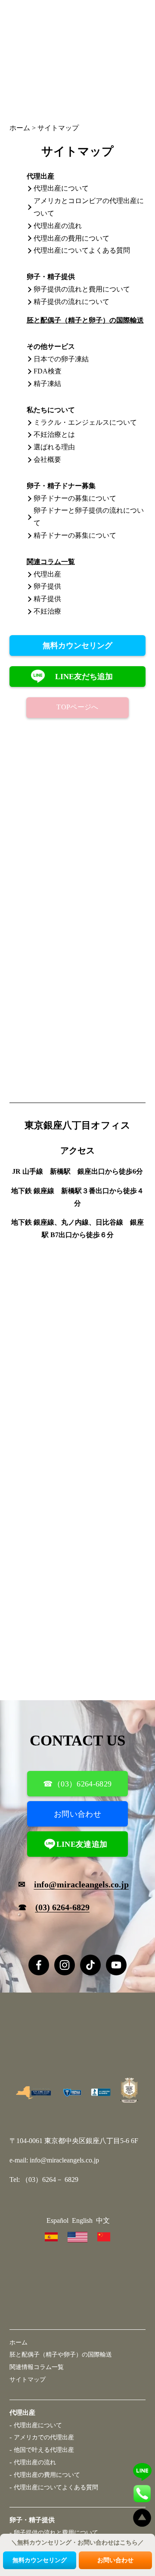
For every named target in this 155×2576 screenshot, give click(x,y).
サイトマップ (28, 2379)
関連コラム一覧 (51, 562)
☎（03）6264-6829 (77, 1784)
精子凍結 (47, 384)
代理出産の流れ (58, 226)
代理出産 (47, 574)
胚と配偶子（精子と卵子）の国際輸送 (85, 320)
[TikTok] (90, 1965)
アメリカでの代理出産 (44, 2437)
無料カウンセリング (77, 646)
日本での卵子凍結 (61, 359)
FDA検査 (48, 371)
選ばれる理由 (54, 447)
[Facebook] (39, 1965)
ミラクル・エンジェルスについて (85, 422)
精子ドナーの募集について (75, 535)
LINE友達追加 (82, 1844)
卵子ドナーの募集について (75, 498)
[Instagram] (65, 1965)
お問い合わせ (77, 1814)
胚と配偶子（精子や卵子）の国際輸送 (61, 2354)
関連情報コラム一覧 (37, 2367)
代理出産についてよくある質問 (82, 250)
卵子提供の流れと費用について (82, 289)
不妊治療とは (54, 434)
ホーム (19, 2342)
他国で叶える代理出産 (44, 2450)
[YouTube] (116, 1965)
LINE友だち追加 (84, 677)
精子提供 (47, 599)
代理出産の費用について (71, 238)
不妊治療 (47, 611)
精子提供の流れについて (71, 302)
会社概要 (47, 459)
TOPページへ (77, 707)
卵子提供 (47, 586)
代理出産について (61, 188)
